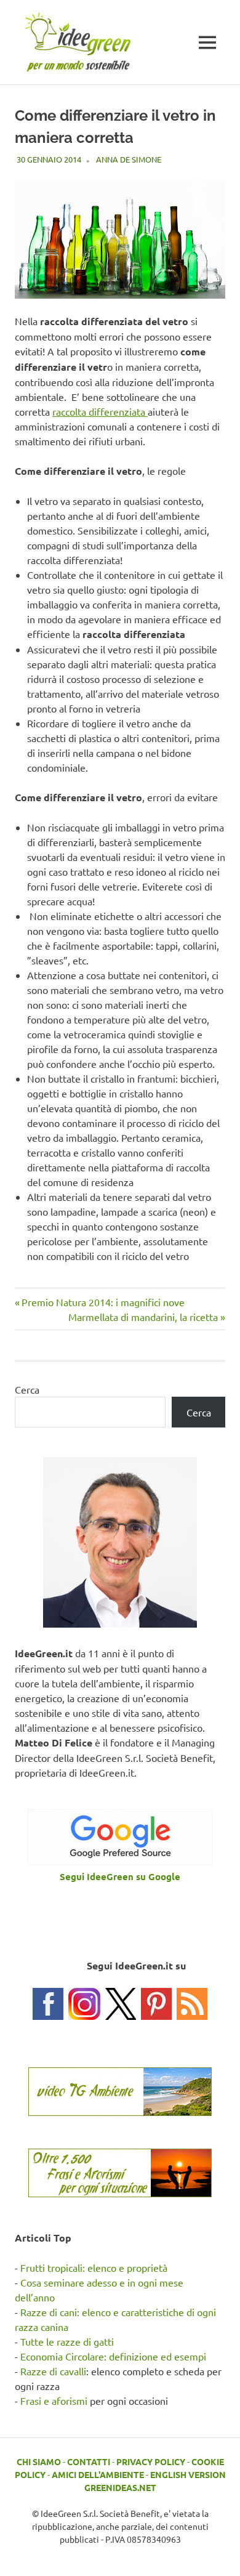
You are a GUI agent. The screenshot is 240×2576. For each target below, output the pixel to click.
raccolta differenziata (100, 411)
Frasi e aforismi (54, 2400)
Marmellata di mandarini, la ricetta (143, 1317)
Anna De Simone (129, 159)
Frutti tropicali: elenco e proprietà (94, 2267)
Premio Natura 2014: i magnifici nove (103, 1302)
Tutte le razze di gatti (67, 2341)
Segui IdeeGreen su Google (120, 1876)
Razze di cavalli (53, 2371)
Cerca (27, 1389)
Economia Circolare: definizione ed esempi (113, 2356)
